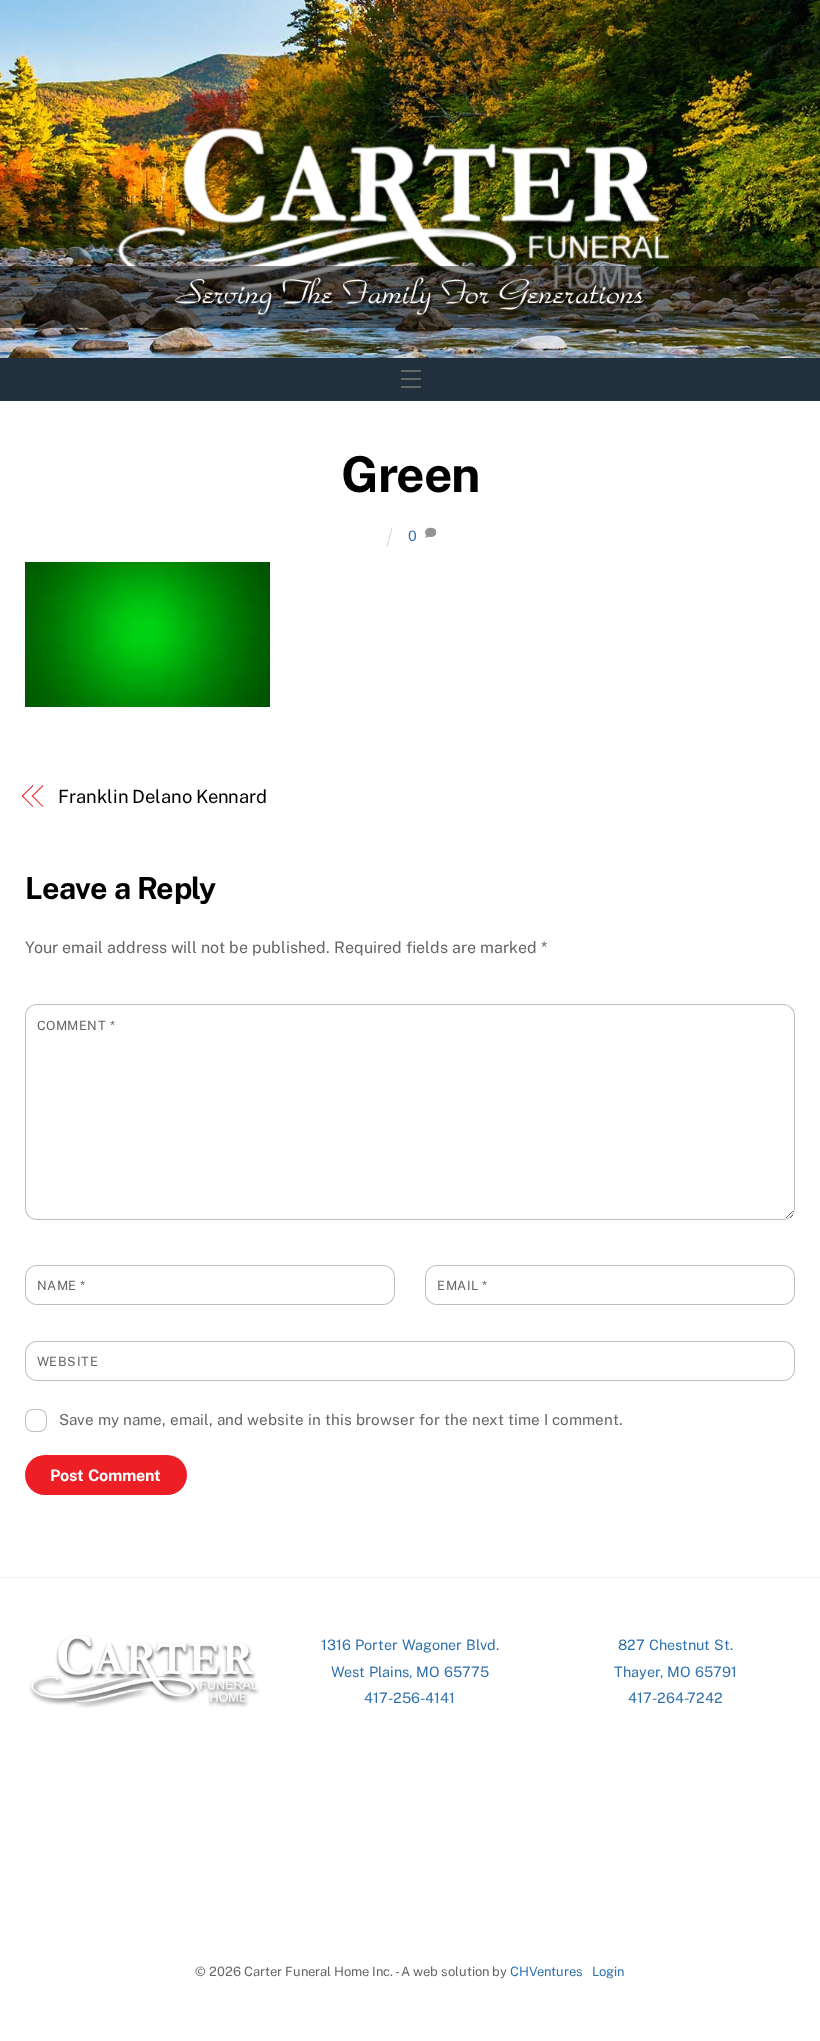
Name (61, 1285)
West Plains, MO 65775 (410, 1671)
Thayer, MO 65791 (675, 1671)
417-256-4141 (409, 1697)
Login (608, 1971)
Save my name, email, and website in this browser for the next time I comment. (340, 1419)
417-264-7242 (675, 1697)
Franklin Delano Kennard (162, 796)
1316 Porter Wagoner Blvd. (410, 1644)
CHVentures (546, 1971)
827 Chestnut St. (675, 1644)
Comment (76, 1025)
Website (68, 1361)
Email (462, 1285)
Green (410, 474)
